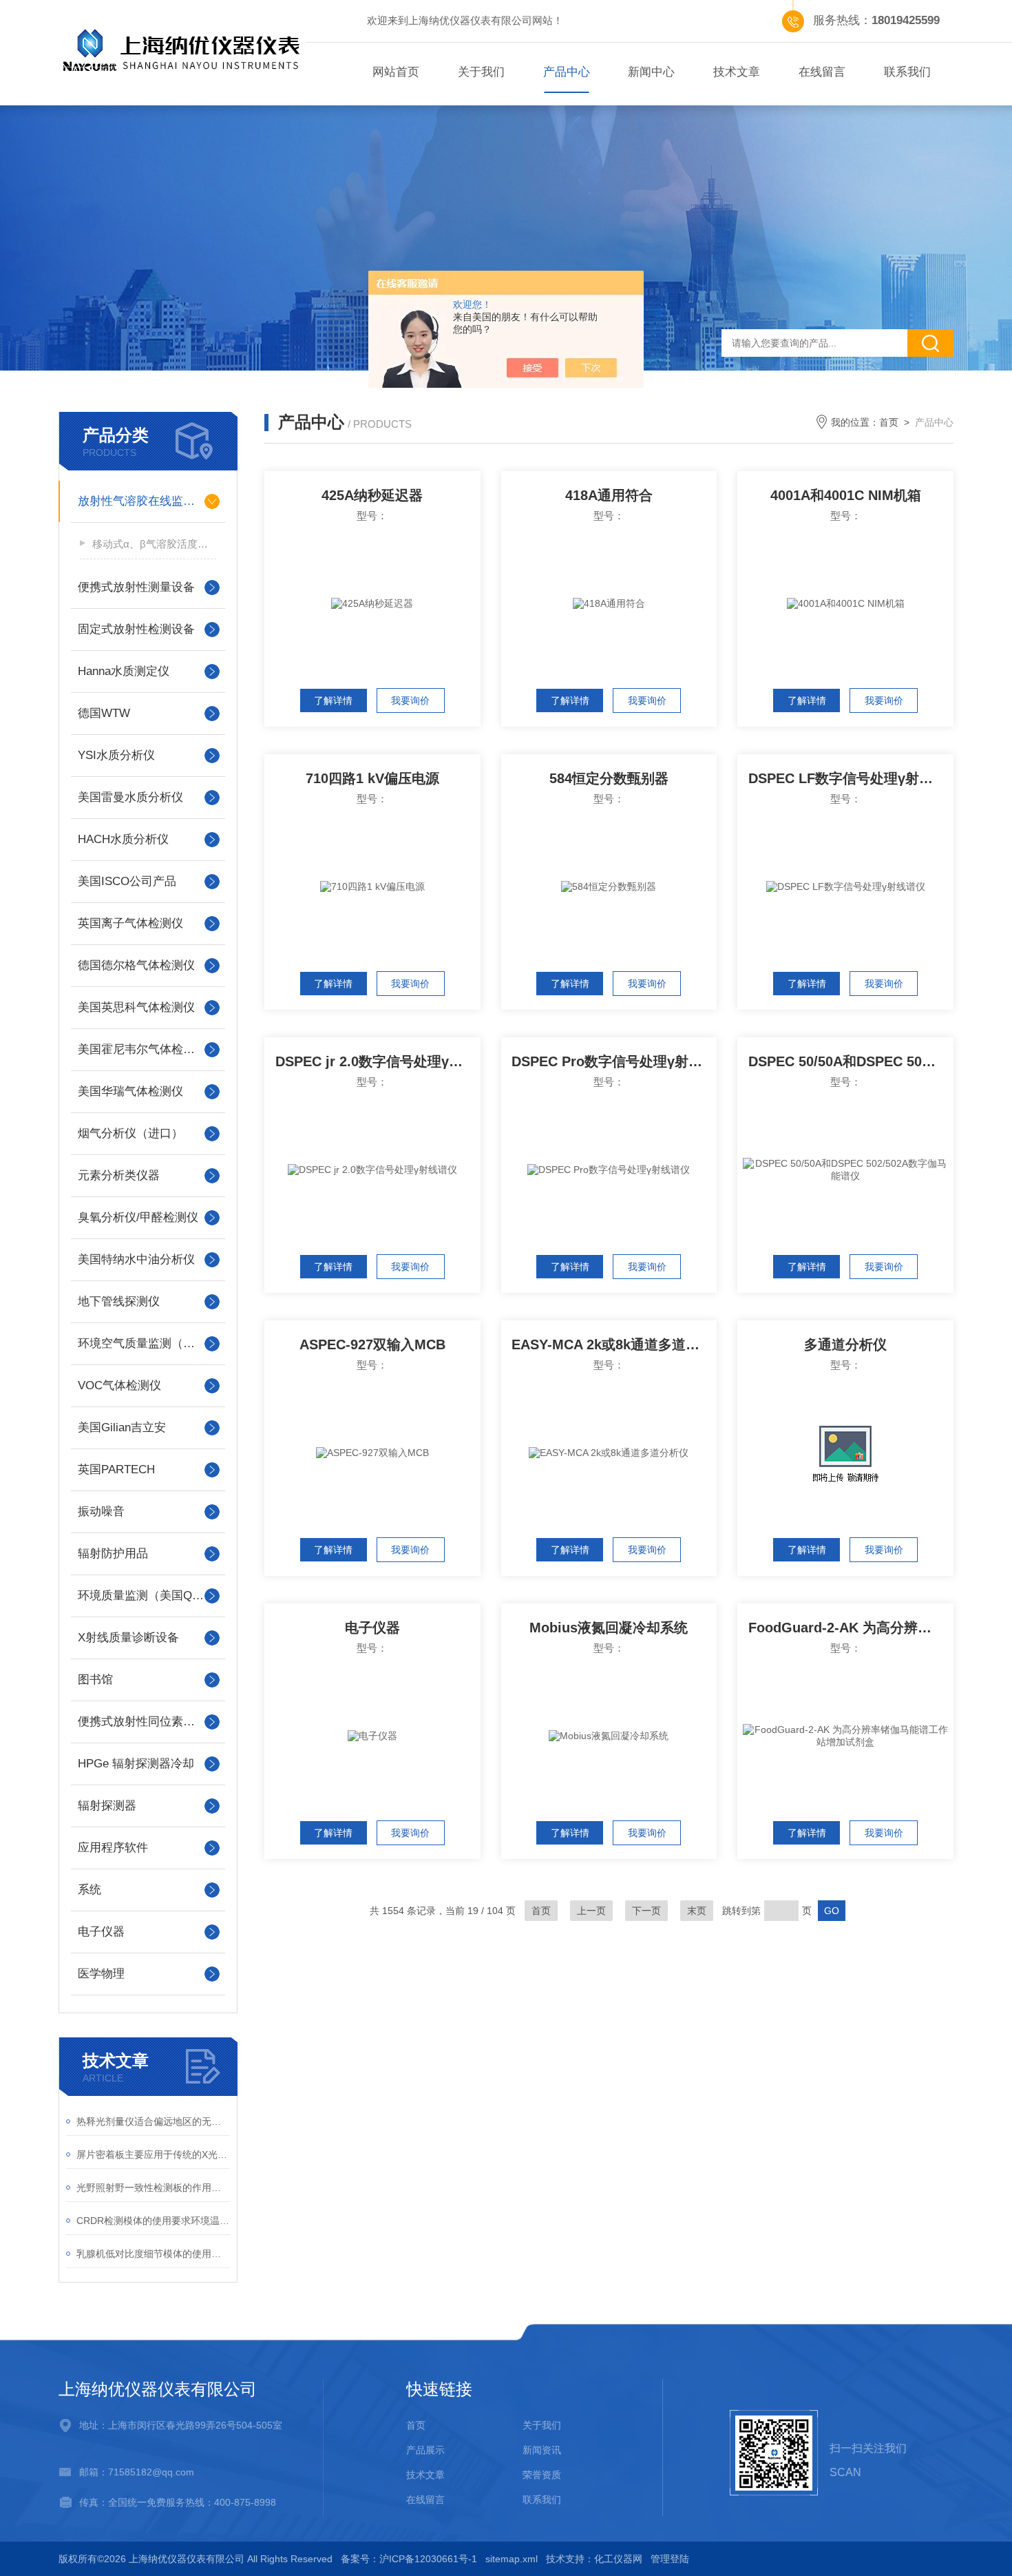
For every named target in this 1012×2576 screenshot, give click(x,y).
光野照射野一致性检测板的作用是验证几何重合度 (153, 2188)
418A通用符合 (609, 495)
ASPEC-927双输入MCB (372, 1344)
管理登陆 (670, 2559)
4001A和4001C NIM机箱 (846, 495)
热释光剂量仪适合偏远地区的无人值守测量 (153, 2121)
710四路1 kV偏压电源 (372, 778)
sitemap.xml (512, 2559)
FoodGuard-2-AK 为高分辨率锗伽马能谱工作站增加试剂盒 (851, 1628)
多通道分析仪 (845, 1344)
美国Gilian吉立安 (122, 1427)
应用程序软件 (113, 1848)
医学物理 (101, 1974)
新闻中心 (651, 72)
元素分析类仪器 (119, 1175)
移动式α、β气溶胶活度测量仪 (154, 544)
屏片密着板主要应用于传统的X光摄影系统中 (153, 2154)
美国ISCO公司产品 (127, 881)
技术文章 (737, 72)
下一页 (646, 1911)
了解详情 (333, 700)
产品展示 (425, 2450)
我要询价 (410, 700)
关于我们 (481, 72)
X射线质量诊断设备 (128, 1638)
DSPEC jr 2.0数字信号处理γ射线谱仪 (378, 1061)
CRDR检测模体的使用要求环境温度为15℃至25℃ (153, 2221)
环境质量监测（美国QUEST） (148, 1596)
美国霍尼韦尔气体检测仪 (142, 1049)
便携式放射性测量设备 (136, 587)
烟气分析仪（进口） (130, 1133)
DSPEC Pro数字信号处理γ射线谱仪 (614, 1061)
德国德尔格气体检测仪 (136, 965)
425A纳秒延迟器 (372, 495)
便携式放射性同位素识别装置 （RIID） (148, 1722)
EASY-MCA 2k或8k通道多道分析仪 (614, 1344)
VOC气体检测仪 (119, 1385)
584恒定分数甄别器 (609, 778)
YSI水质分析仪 (116, 755)
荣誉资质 (542, 2475)
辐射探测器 (107, 1806)
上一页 (591, 1911)
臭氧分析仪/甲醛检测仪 (138, 1217)
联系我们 (907, 72)
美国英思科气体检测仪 (136, 1007)
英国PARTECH (116, 1469)
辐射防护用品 (113, 1554)
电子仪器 (101, 1932)
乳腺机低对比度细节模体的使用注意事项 (153, 2254)
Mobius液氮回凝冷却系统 (609, 1628)
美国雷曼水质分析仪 (130, 797)
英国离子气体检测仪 (130, 923)
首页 (889, 422)
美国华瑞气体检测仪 (130, 1091)
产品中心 (567, 72)
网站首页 (396, 72)
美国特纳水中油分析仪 (136, 1259)
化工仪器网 (618, 2559)
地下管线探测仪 (119, 1301)
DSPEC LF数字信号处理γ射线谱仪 (851, 778)
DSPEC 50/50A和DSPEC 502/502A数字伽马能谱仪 (851, 1061)
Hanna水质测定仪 (124, 671)
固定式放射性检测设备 (136, 629)
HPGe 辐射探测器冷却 (136, 1764)
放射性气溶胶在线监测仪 (142, 501)
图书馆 (95, 1680)
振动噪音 (101, 1512)
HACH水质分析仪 (123, 839)
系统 (89, 1890)
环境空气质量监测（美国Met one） (148, 1343)
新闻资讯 (542, 2450)
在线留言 (822, 72)
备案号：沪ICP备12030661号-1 (409, 2559)
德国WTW (104, 713)
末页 (697, 1911)
